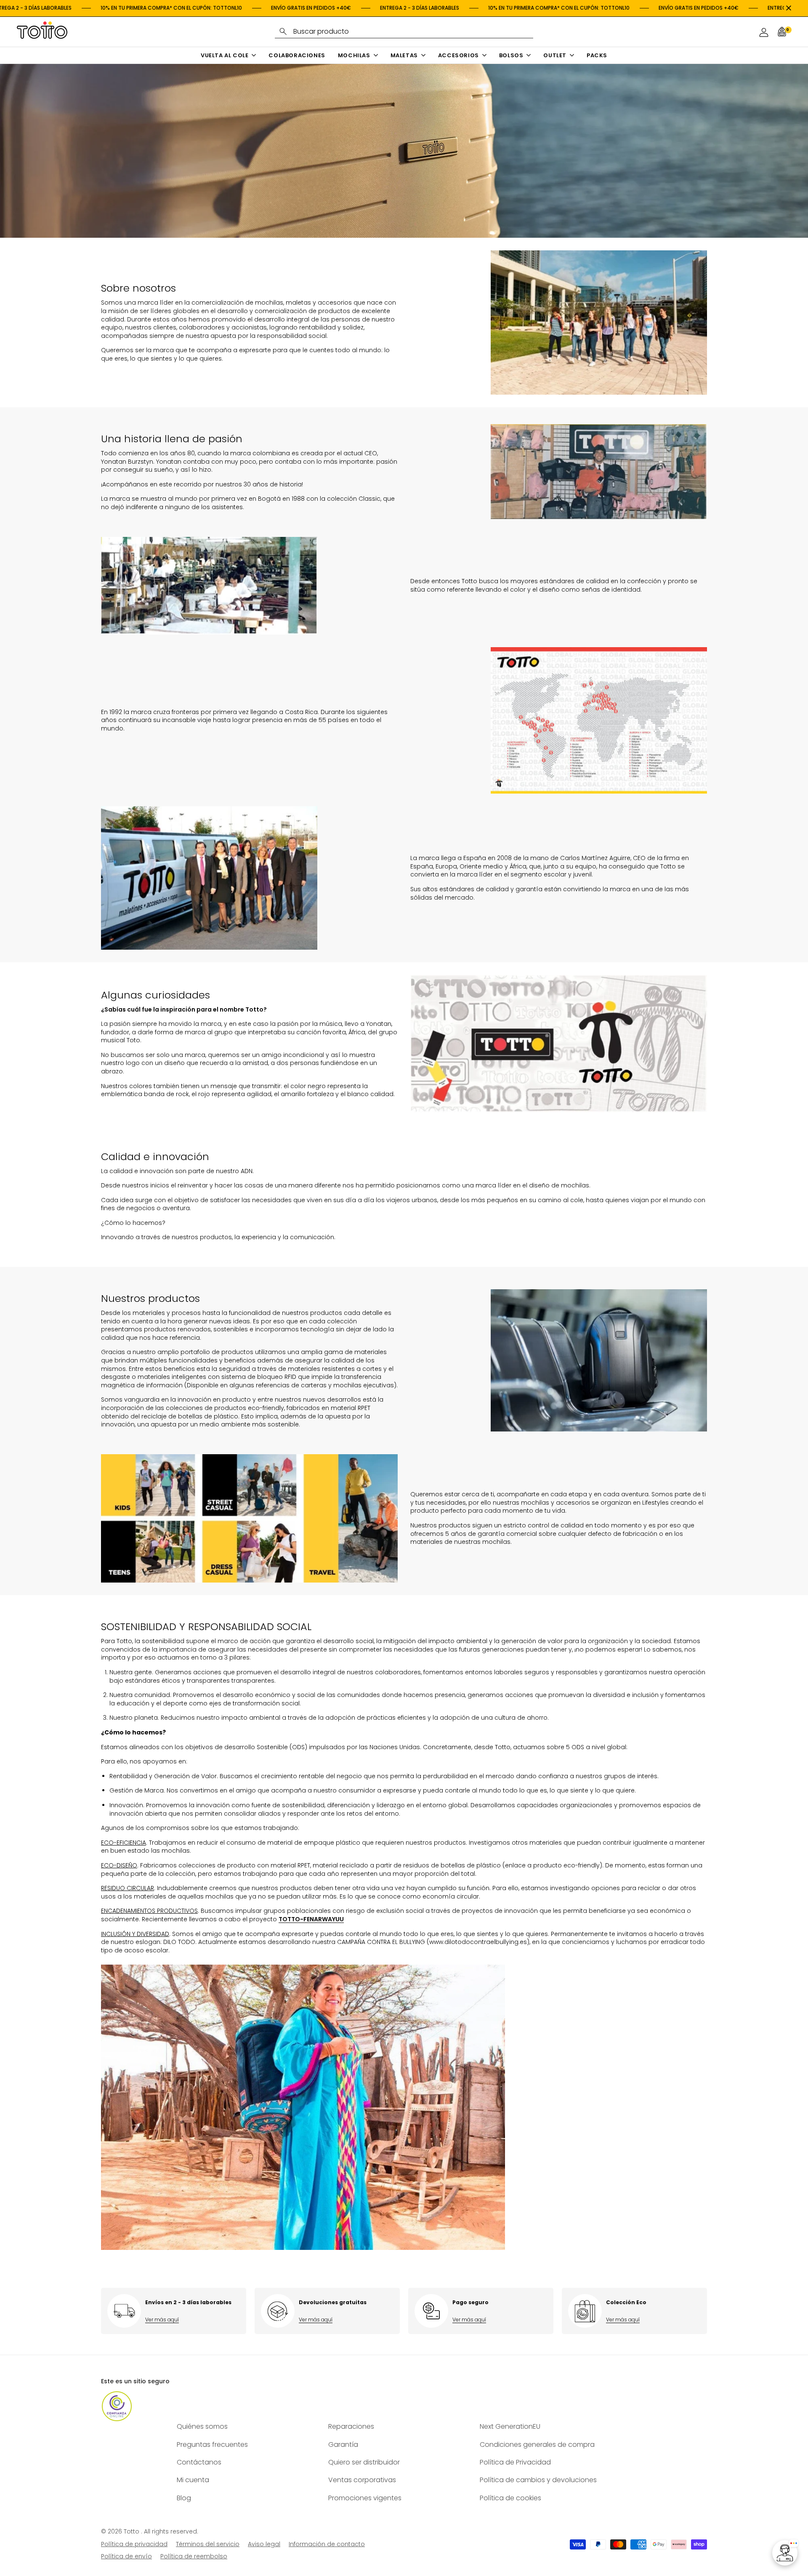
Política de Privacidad (515, 2462)
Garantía (343, 2445)
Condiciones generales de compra (537, 2445)
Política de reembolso (194, 2556)
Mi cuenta (193, 2480)
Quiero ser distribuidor (364, 2462)
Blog (184, 2498)
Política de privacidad (134, 2544)
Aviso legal (264, 2544)
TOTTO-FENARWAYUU (311, 1919)
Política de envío (126, 2556)
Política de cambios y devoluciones (538, 2480)
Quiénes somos (202, 2426)
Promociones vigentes (365, 2498)
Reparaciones (351, 2426)
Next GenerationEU (510, 2426)
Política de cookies (510, 2498)
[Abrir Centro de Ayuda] (785, 2553)
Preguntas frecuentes (212, 2445)
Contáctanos (199, 2462)
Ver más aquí (162, 2320)
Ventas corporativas (362, 2480)
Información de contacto (327, 2544)
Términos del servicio (208, 2544)
